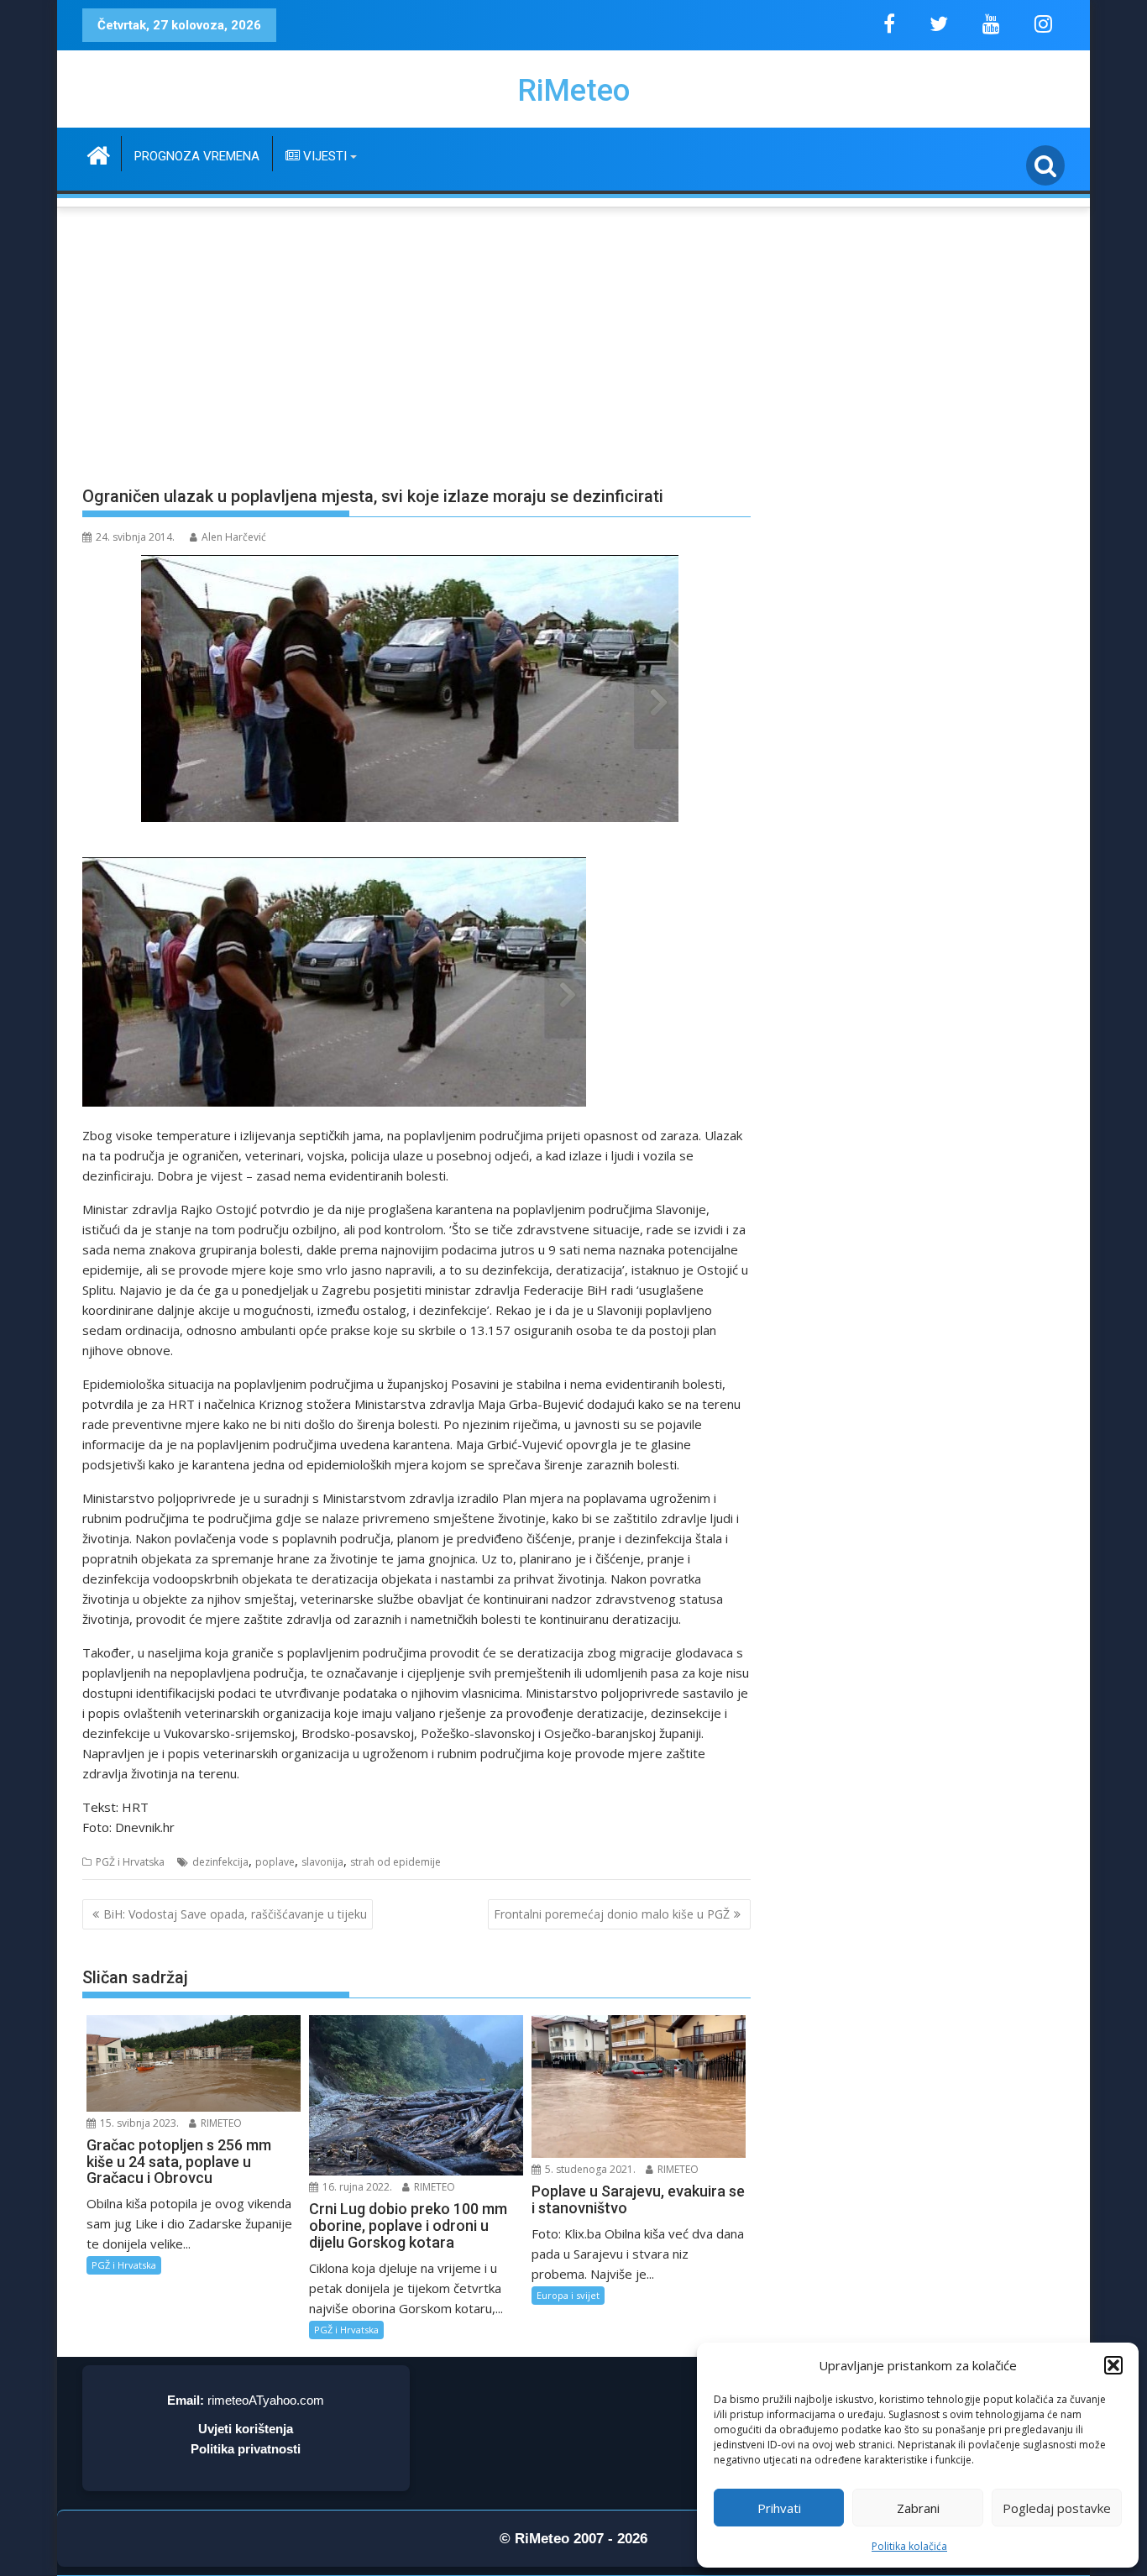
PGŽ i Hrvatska (130, 1862)
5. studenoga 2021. (589, 2169)
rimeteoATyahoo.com (266, 2400)
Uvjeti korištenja (246, 2429)
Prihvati (779, 2508)
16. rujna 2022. (356, 2187)
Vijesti (323, 156)
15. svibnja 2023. (138, 2123)
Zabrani (918, 2508)
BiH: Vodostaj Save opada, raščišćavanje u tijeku (235, 1914)
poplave (275, 1862)
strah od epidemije (395, 1862)
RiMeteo (573, 91)
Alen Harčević (234, 537)
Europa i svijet (568, 2295)
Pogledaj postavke (1057, 2508)
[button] (1113, 2365)
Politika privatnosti (246, 2449)
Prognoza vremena (197, 156)
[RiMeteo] (99, 153)
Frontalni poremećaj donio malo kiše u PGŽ (612, 1914)
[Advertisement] (573, 337)
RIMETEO (220, 2123)
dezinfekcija (220, 1862)
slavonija (322, 1862)
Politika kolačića (909, 2546)
